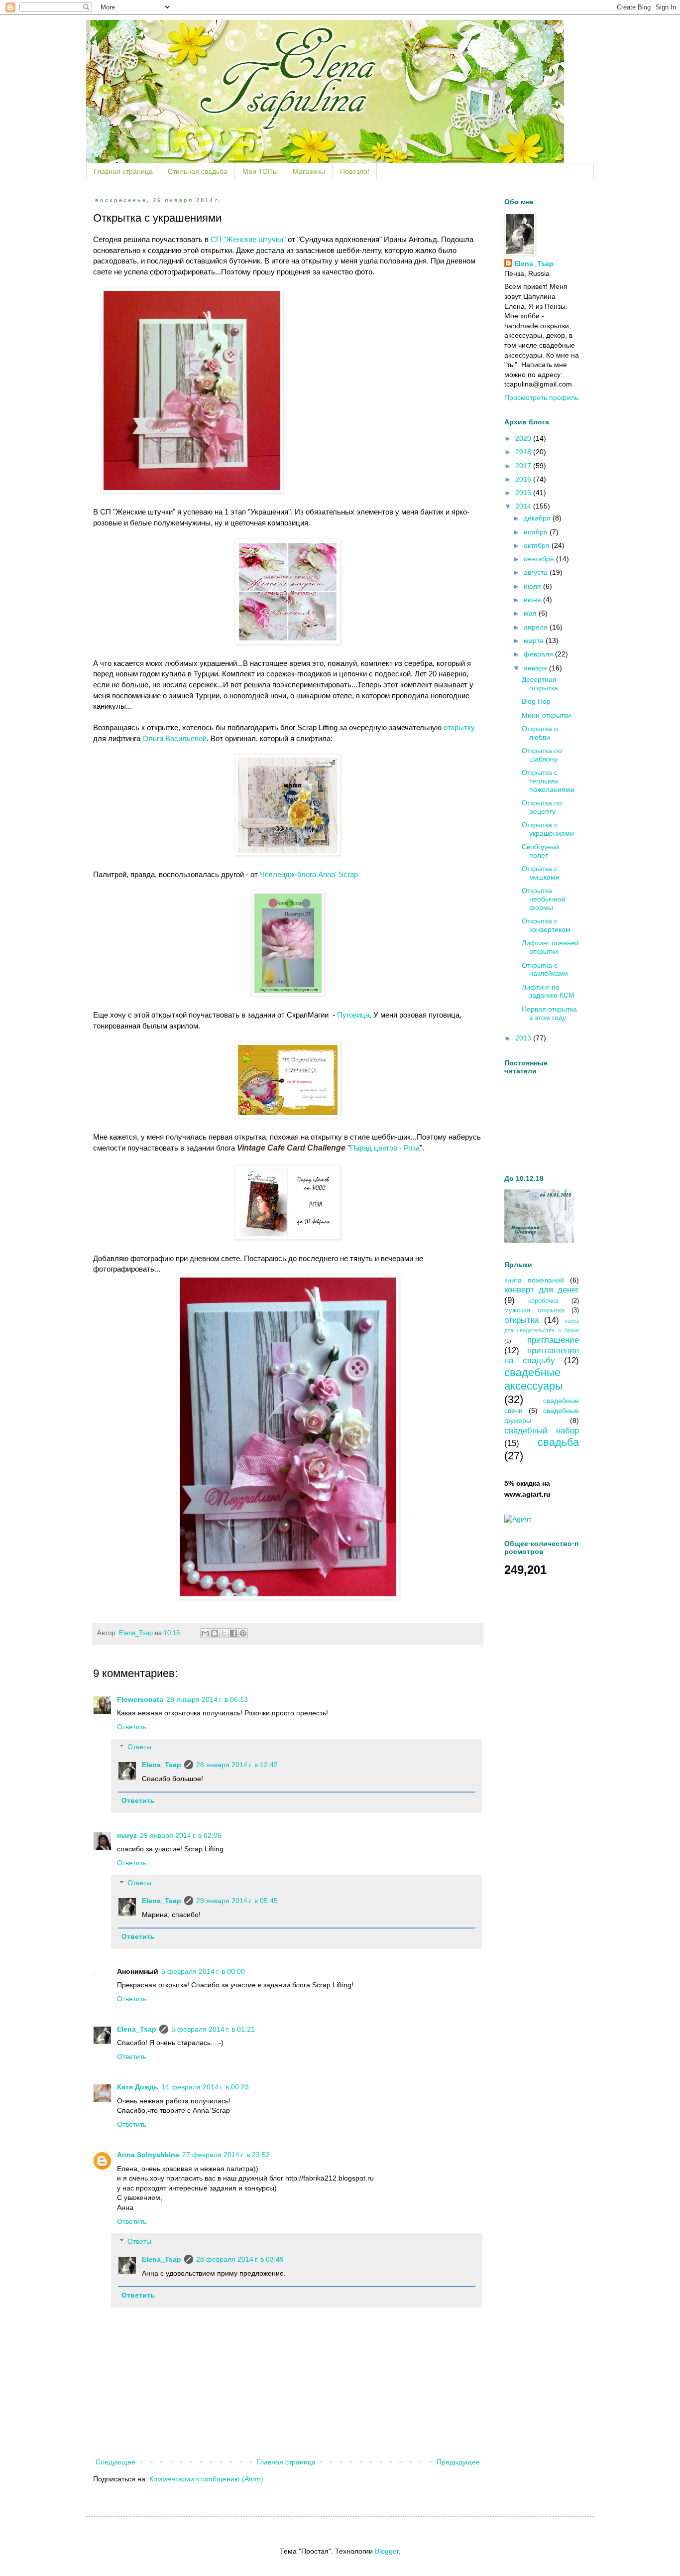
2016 (524, 479)
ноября (537, 532)
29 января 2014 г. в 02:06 (181, 1835)
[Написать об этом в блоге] (215, 1633)
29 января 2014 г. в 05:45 (237, 1901)
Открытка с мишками (541, 873)
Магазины (309, 171)
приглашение (553, 1340)
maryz (127, 1835)
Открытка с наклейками (545, 969)
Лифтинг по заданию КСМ (548, 991)
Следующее (115, 2462)
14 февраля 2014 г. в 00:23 (205, 2087)
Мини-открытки (546, 715)
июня (533, 600)
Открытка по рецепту (542, 807)
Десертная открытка (540, 684)
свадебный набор (542, 1431)
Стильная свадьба (198, 171)
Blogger (387, 2551)
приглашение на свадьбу (542, 1356)
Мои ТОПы (260, 171)
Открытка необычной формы (544, 899)
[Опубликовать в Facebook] (233, 1633)
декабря (538, 518)
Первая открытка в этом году (549, 1013)
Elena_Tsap (162, 1765)
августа (537, 572)
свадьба (558, 1442)
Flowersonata (140, 1699)
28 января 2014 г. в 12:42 (237, 1765)
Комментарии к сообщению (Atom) (206, 2479)
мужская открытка (534, 1310)
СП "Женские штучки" (248, 239)
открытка (521, 1320)
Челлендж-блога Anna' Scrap (309, 874)
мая (531, 613)
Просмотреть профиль (541, 397)
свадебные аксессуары (534, 1379)
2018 (524, 452)
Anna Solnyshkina (148, 2155)
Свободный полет (540, 851)
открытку (459, 727)
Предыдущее (458, 2462)
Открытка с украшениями (548, 829)
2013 (524, 1038)
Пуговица (352, 1015)
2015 (524, 493)
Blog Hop (536, 701)
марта (535, 641)
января (536, 668)
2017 (524, 466)
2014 (524, 506)
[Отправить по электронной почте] (205, 1633)
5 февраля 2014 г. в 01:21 (213, 2029)
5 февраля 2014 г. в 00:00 (203, 1971)
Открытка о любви (540, 733)
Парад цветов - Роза (385, 1148)
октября (538, 545)
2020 (524, 438)
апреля (537, 627)
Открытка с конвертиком (546, 925)
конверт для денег (542, 1290)
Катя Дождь (138, 2087)
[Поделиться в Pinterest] (243, 1633)
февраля (539, 654)
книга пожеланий (534, 1280)
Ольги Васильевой (174, 738)
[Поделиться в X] (224, 1633)
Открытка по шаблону (542, 755)
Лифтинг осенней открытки (550, 947)
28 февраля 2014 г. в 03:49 (240, 2259)
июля (533, 586)
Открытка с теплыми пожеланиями (548, 781)
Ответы (139, 1747)
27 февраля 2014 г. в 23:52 (226, 2155)
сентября (540, 559)
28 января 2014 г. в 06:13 (207, 1699)
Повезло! (355, 171)
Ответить (132, 1727)
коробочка (543, 1301)
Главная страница (123, 171)
